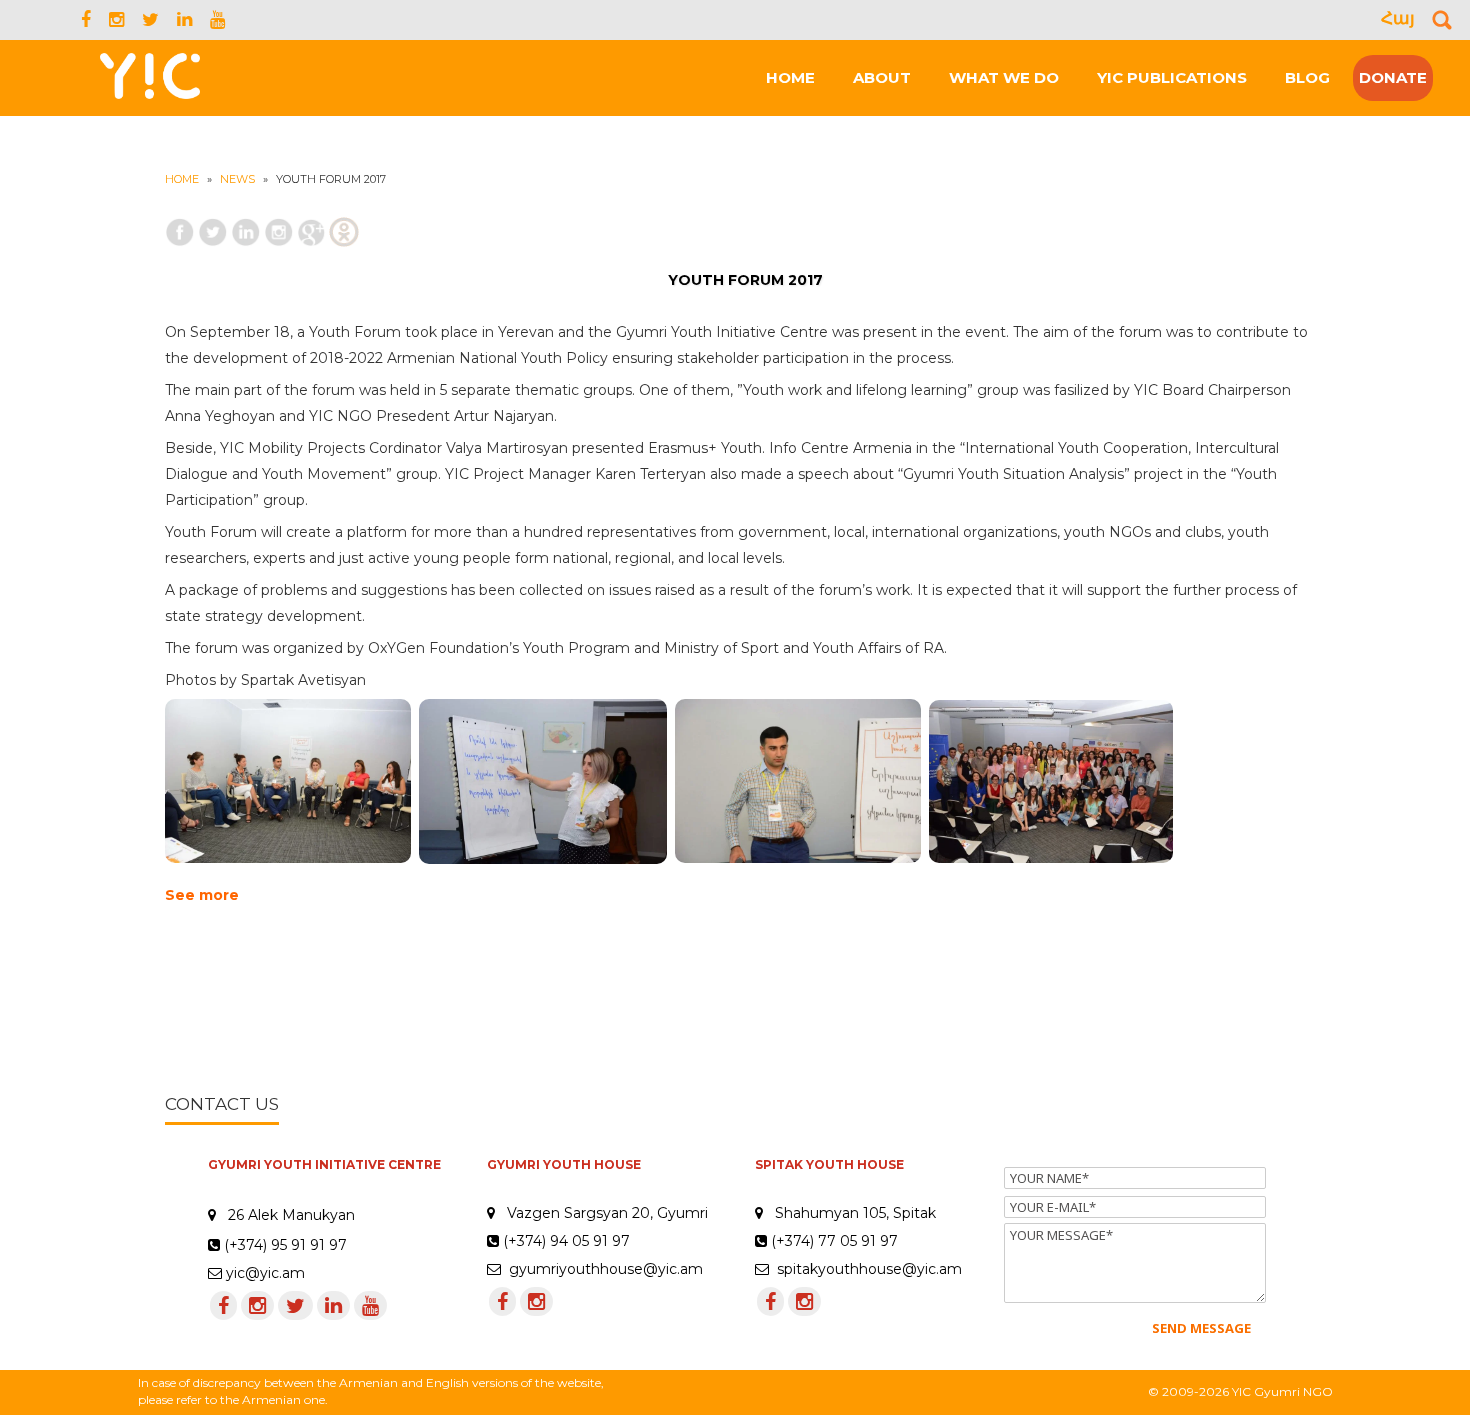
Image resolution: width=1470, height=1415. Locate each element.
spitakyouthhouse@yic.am (865, 1269)
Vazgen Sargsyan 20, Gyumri (607, 1213)
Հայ (1398, 18)
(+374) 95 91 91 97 (285, 1245)
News (237, 179)
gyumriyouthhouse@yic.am (602, 1269)
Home (182, 179)
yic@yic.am (265, 1273)
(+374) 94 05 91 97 (564, 1241)
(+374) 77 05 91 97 (832, 1241)
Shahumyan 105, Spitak (855, 1213)
